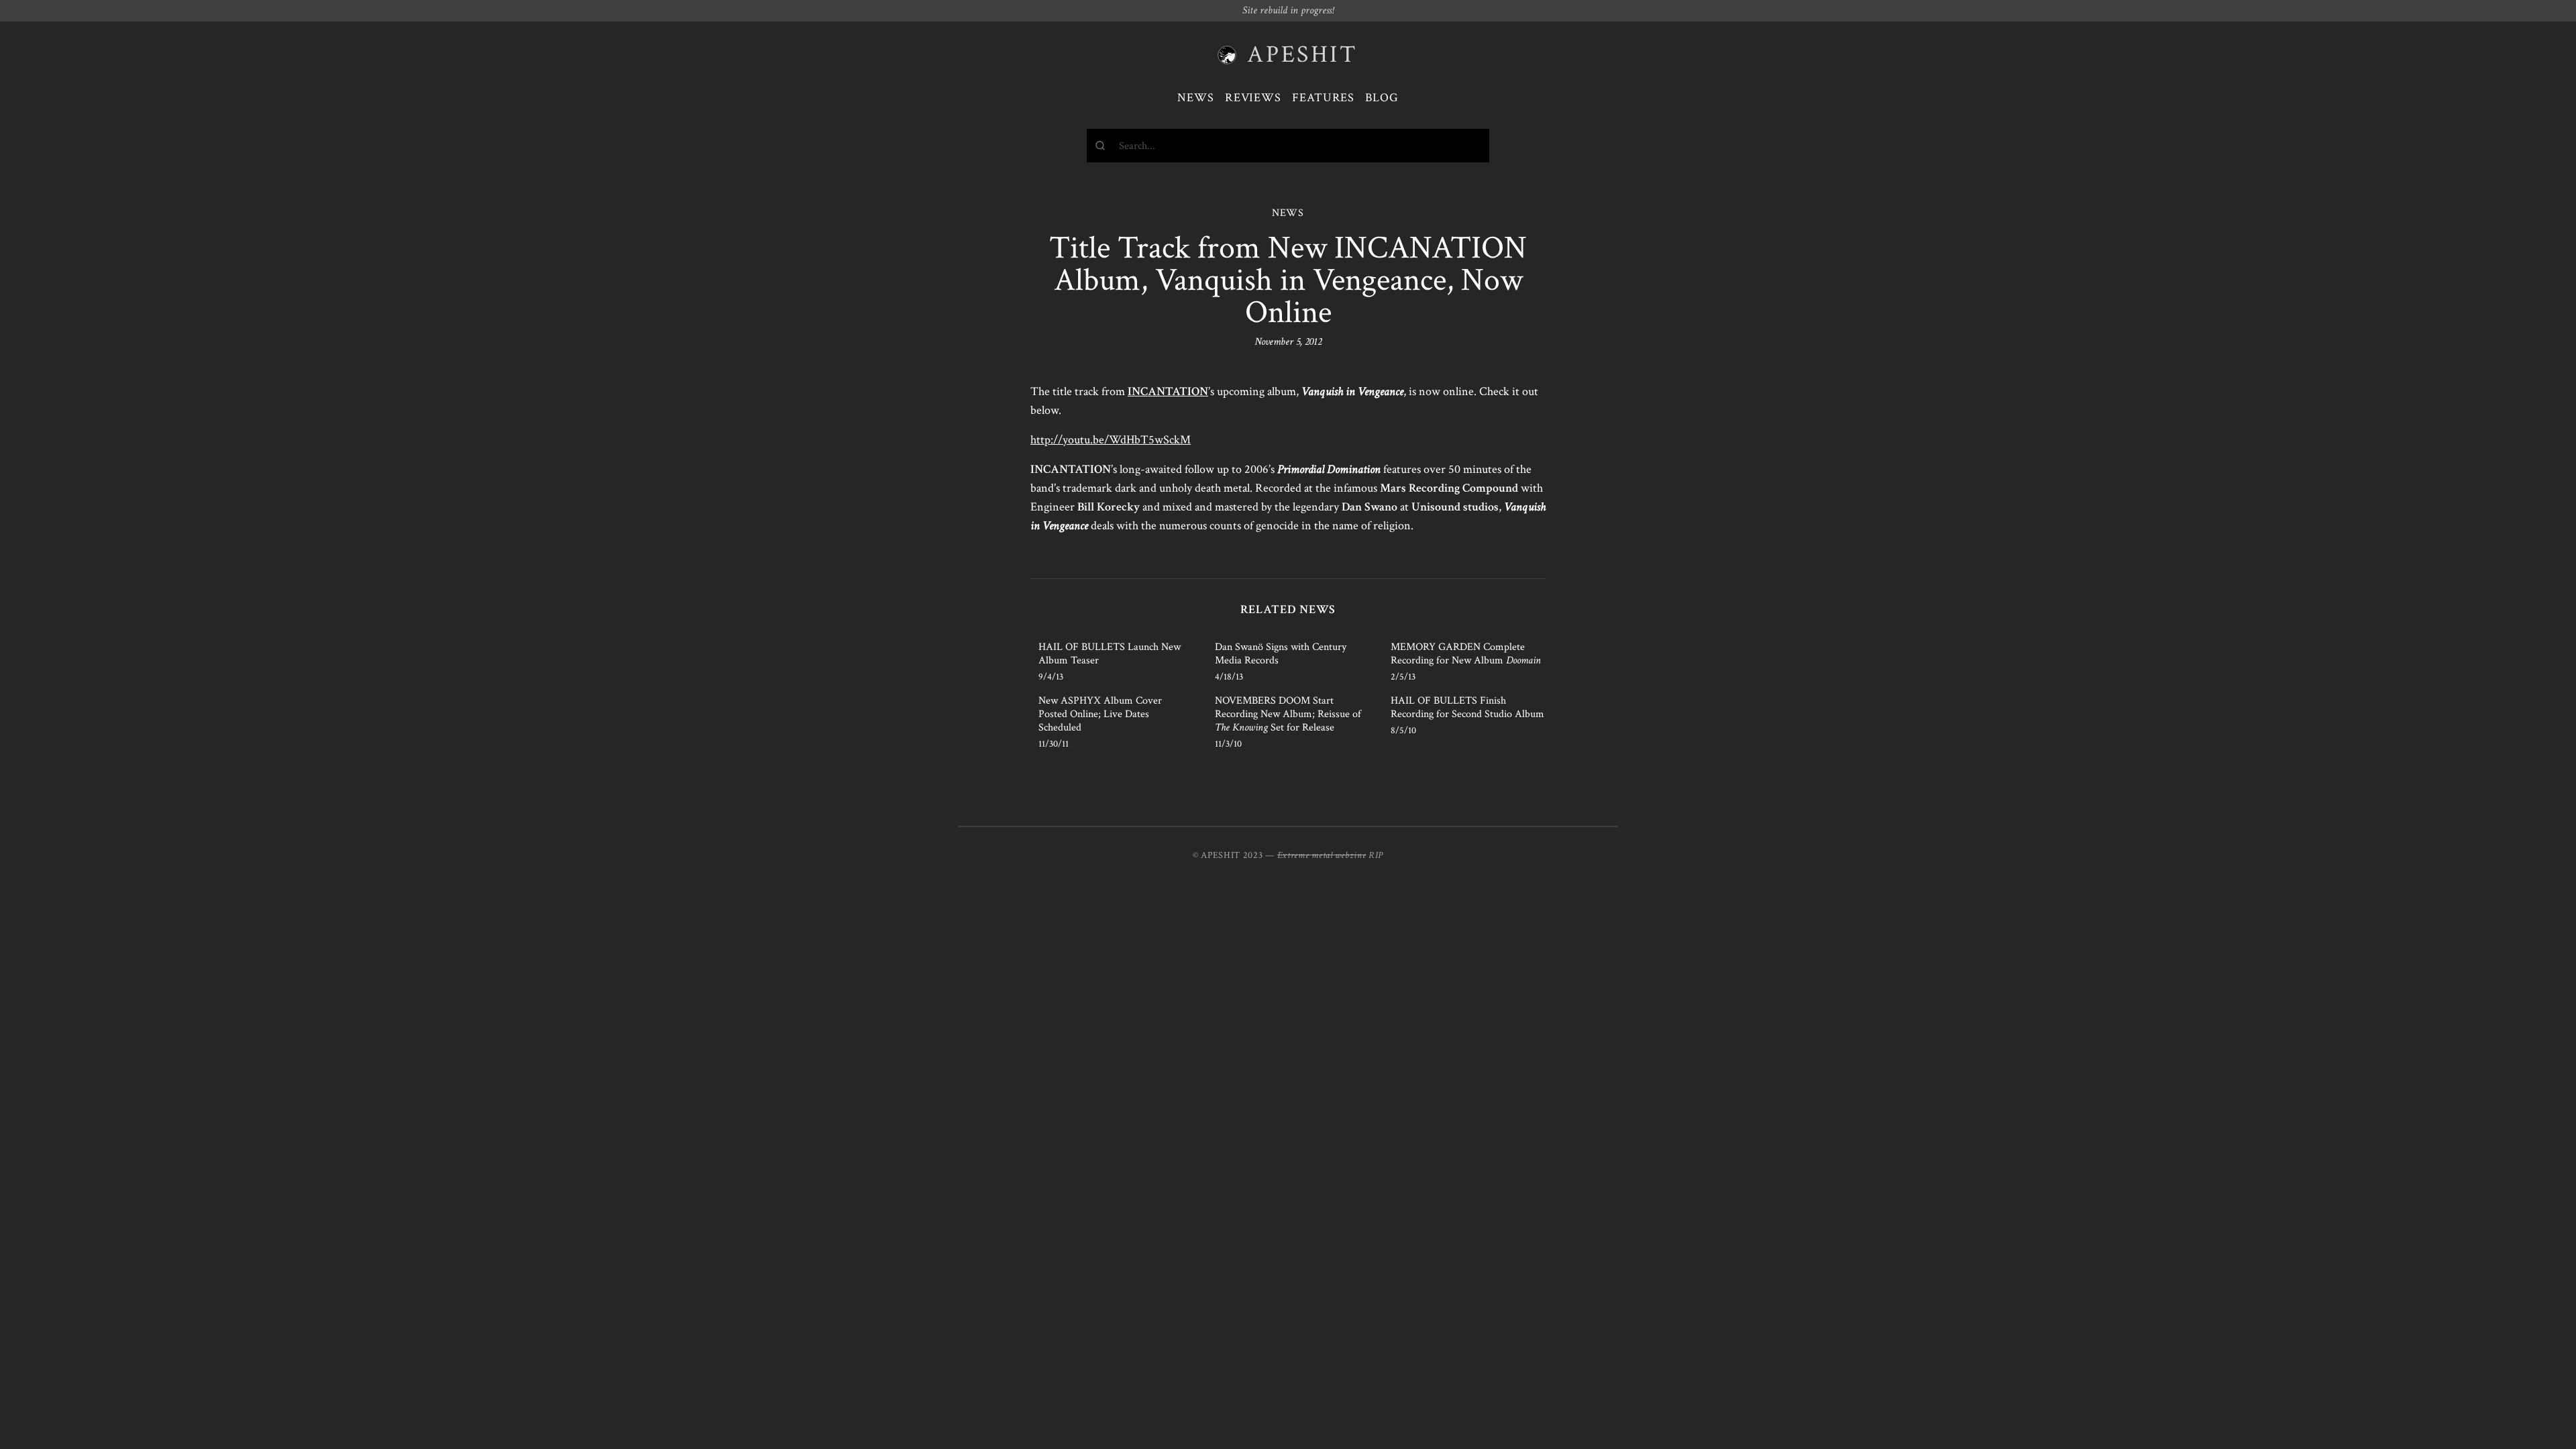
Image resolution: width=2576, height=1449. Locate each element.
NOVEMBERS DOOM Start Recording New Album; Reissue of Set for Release (1288, 714)
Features (1323, 98)
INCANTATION (1168, 391)
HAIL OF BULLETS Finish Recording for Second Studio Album (1467, 707)
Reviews (1253, 98)
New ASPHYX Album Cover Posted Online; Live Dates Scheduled (1100, 714)
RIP (1376, 855)
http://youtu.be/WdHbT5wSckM (1111, 440)
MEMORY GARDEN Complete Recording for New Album (1466, 654)
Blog (1382, 98)
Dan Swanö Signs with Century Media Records (1281, 654)
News (1196, 98)
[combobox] (1288, 146)
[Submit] (1103, 146)
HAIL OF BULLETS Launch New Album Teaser (1110, 654)
